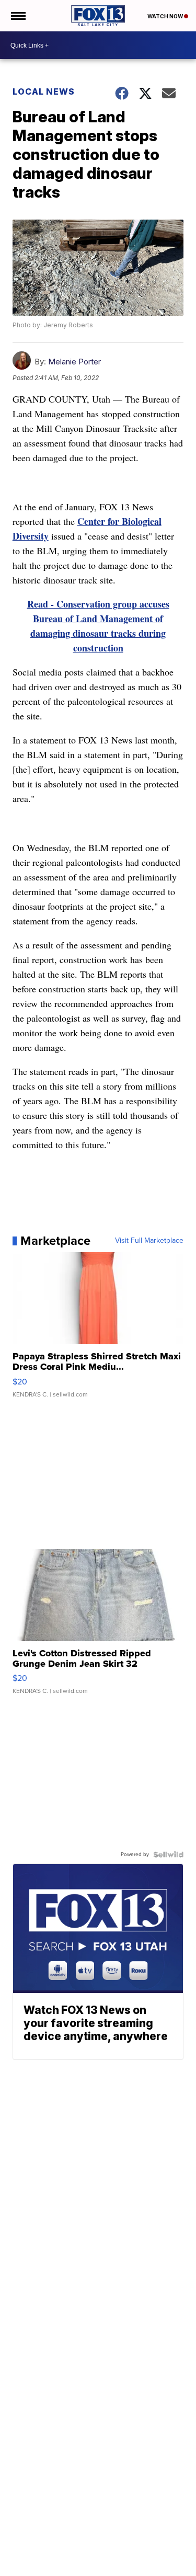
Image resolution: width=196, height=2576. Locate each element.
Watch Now (166, 16)
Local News (44, 91)
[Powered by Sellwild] (168, 1854)
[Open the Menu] (18, 16)
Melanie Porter (74, 362)
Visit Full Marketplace (149, 1241)
